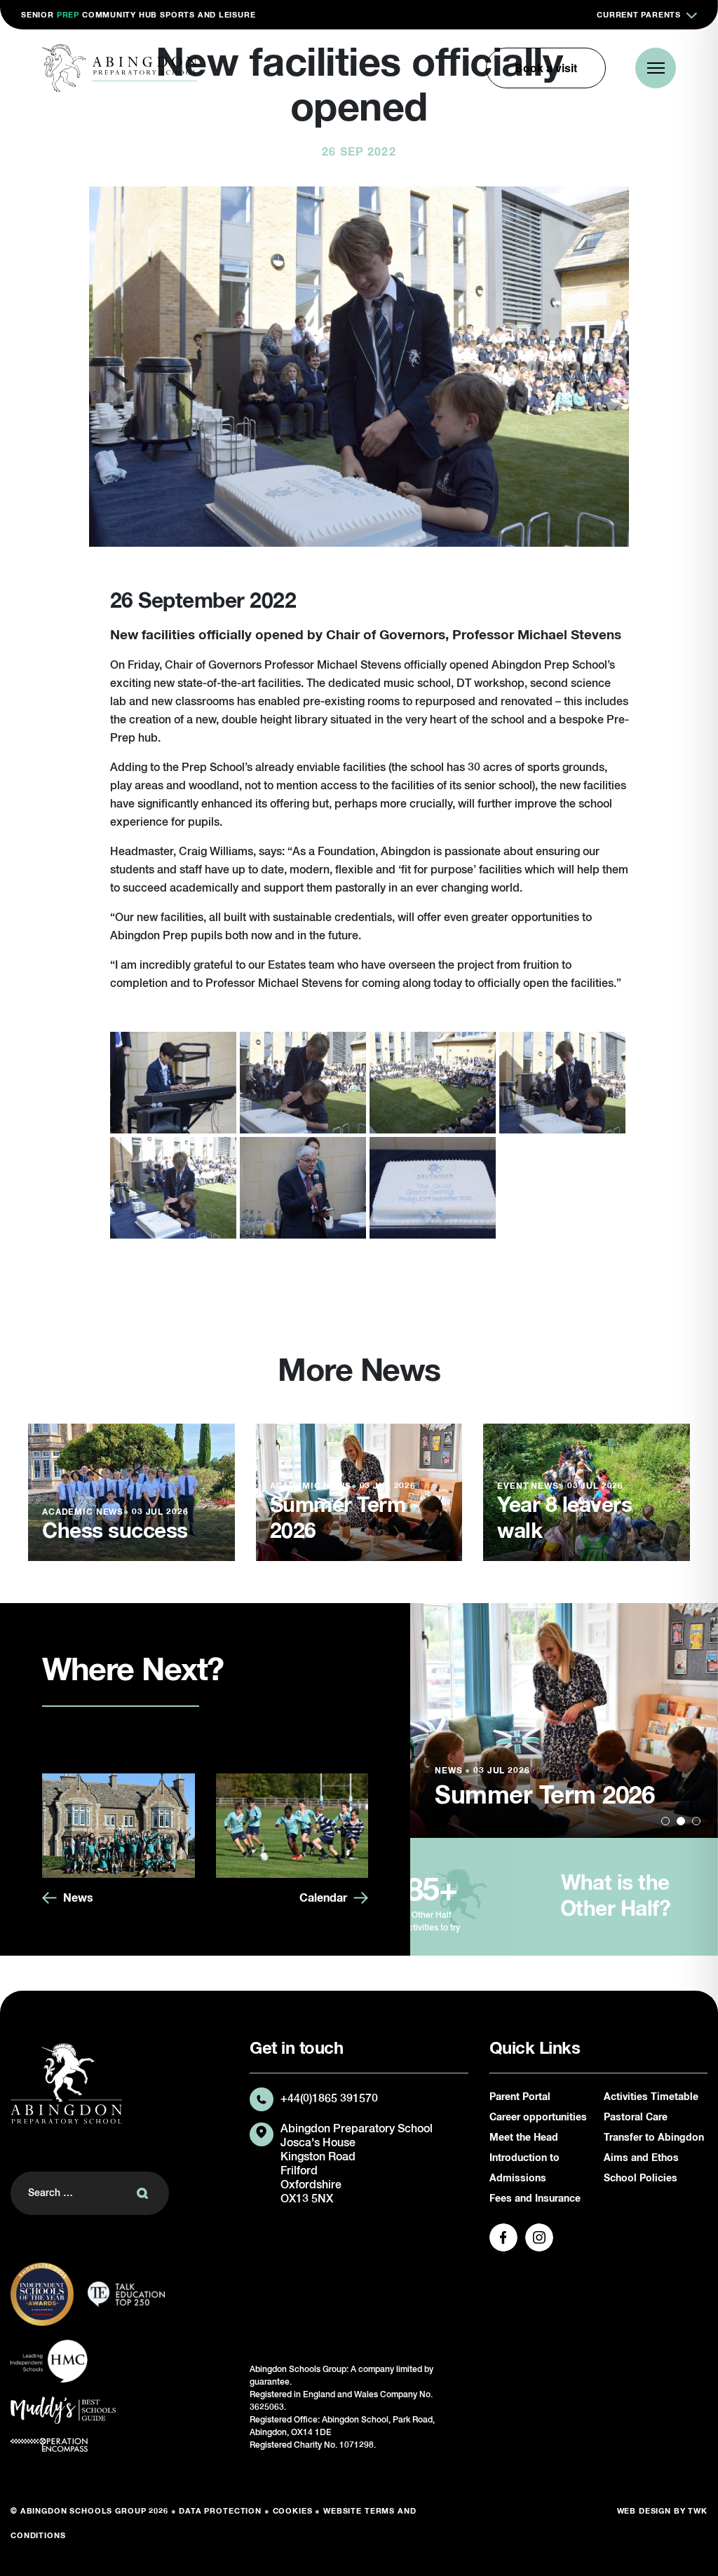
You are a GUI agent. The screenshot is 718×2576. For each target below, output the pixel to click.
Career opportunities (538, 2118)
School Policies (641, 2179)
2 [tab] (681, 1821)
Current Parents (639, 15)
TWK (698, 2511)
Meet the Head (524, 2138)
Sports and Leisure (208, 15)
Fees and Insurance (535, 2199)
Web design (644, 2511)
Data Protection (220, 2511)
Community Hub (120, 15)
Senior (38, 15)
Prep (68, 15)
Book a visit (546, 68)
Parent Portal (520, 2097)
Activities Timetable (651, 2097)
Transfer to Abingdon (654, 2138)
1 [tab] (665, 1821)
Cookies (293, 2511)
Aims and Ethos (641, 2158)
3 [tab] (696, 1821)
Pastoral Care (636, 2118)
